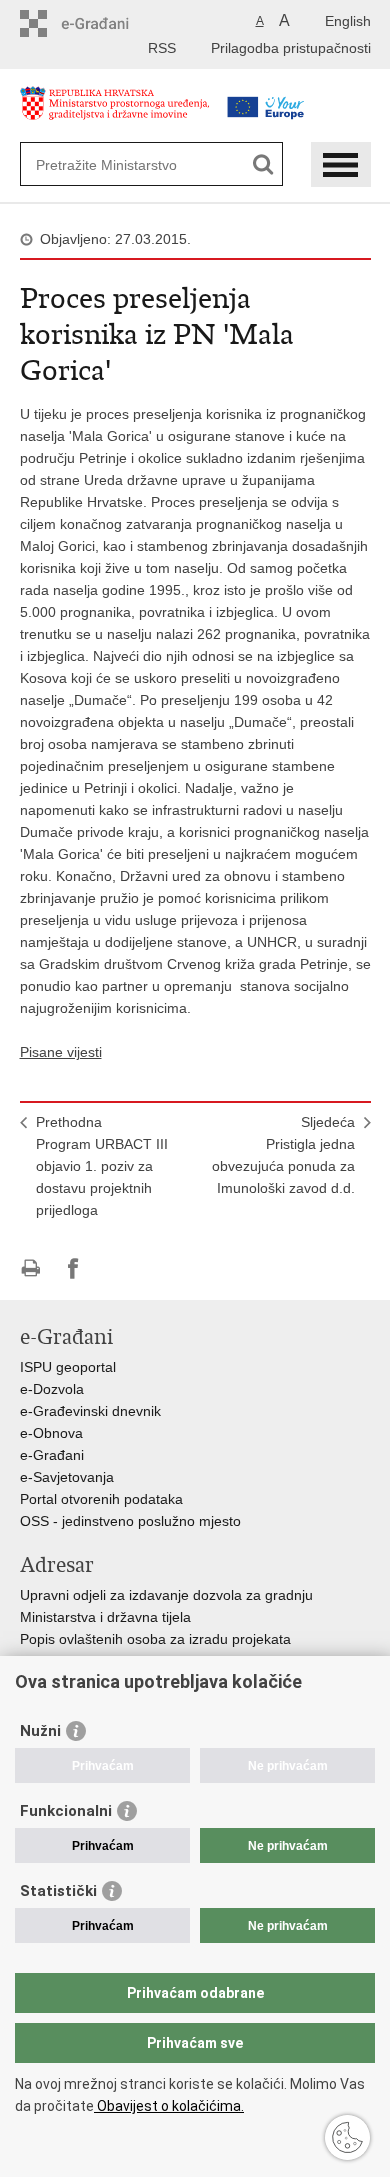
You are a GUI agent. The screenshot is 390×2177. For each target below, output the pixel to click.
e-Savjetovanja (67, 1477)
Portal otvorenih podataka (101, 1499)
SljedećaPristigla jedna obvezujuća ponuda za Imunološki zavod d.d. (283, 1155)
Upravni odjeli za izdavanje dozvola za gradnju (166, 1595)
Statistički (58, 1891)
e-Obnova (51, 1433)
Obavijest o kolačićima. (169, 2106)
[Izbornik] (341, 164)
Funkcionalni (66, 1811)
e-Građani (52, 1455)
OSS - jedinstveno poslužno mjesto (130, 1521)
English (348, 21)
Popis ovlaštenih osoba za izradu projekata (155, 1639)
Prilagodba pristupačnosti (291, 48)
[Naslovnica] (115, 113)
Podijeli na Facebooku (73, 1268)
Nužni (40, 1731)
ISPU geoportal (68, 1367)
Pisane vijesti (61, 1052)
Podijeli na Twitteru (116, 1268)
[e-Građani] (105, 23)
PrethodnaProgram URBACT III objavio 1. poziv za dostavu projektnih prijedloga (102, 1166)
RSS (162, 48)
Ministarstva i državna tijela (105, 1617)
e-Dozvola (52, 1389)
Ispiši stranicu (30, 1268)
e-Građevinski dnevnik (90, 1411)
